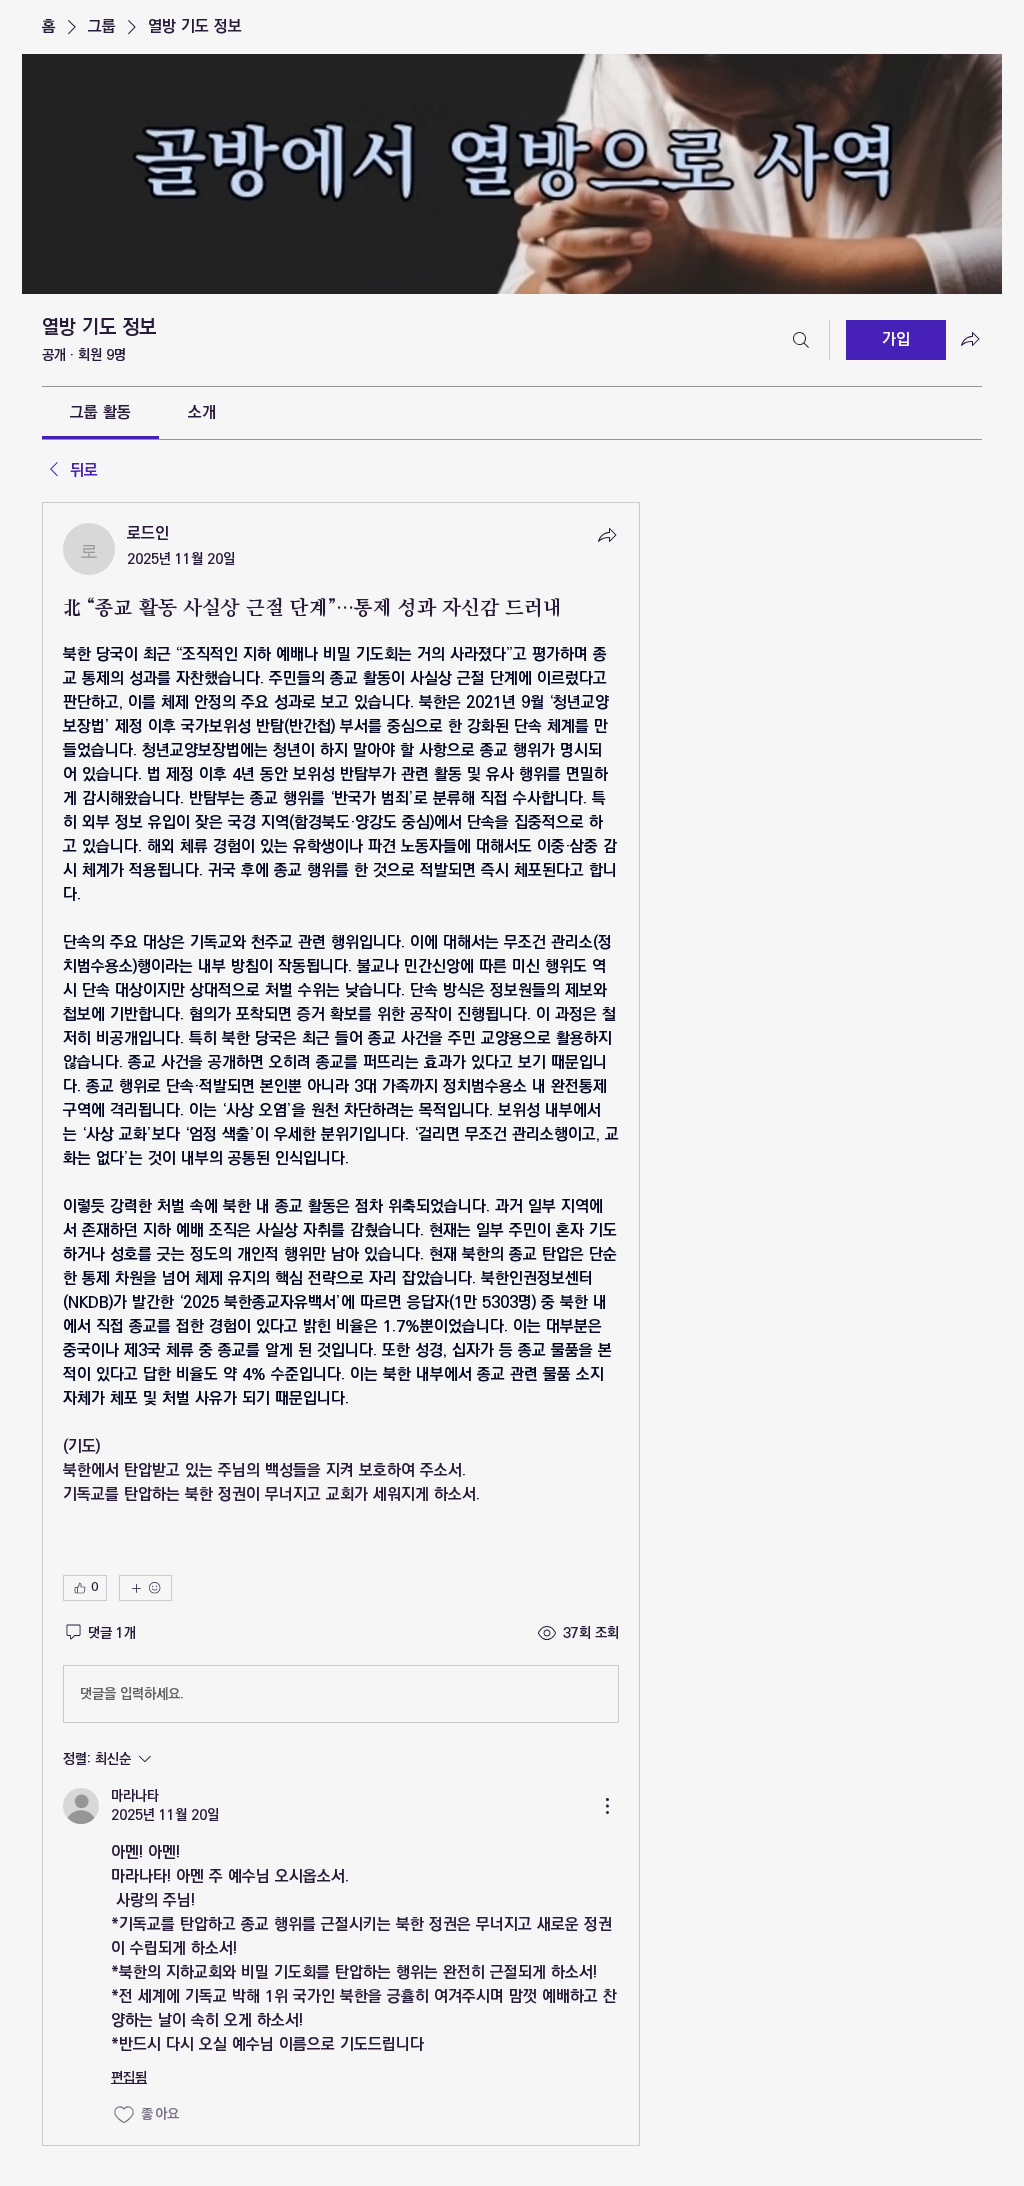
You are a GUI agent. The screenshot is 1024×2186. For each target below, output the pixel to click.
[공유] (607, 535)
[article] (341, 1324)
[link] (100, 412)
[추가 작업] (607, 1806)
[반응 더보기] (145, 1588)
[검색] (801, 340)
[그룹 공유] (970, 339)
